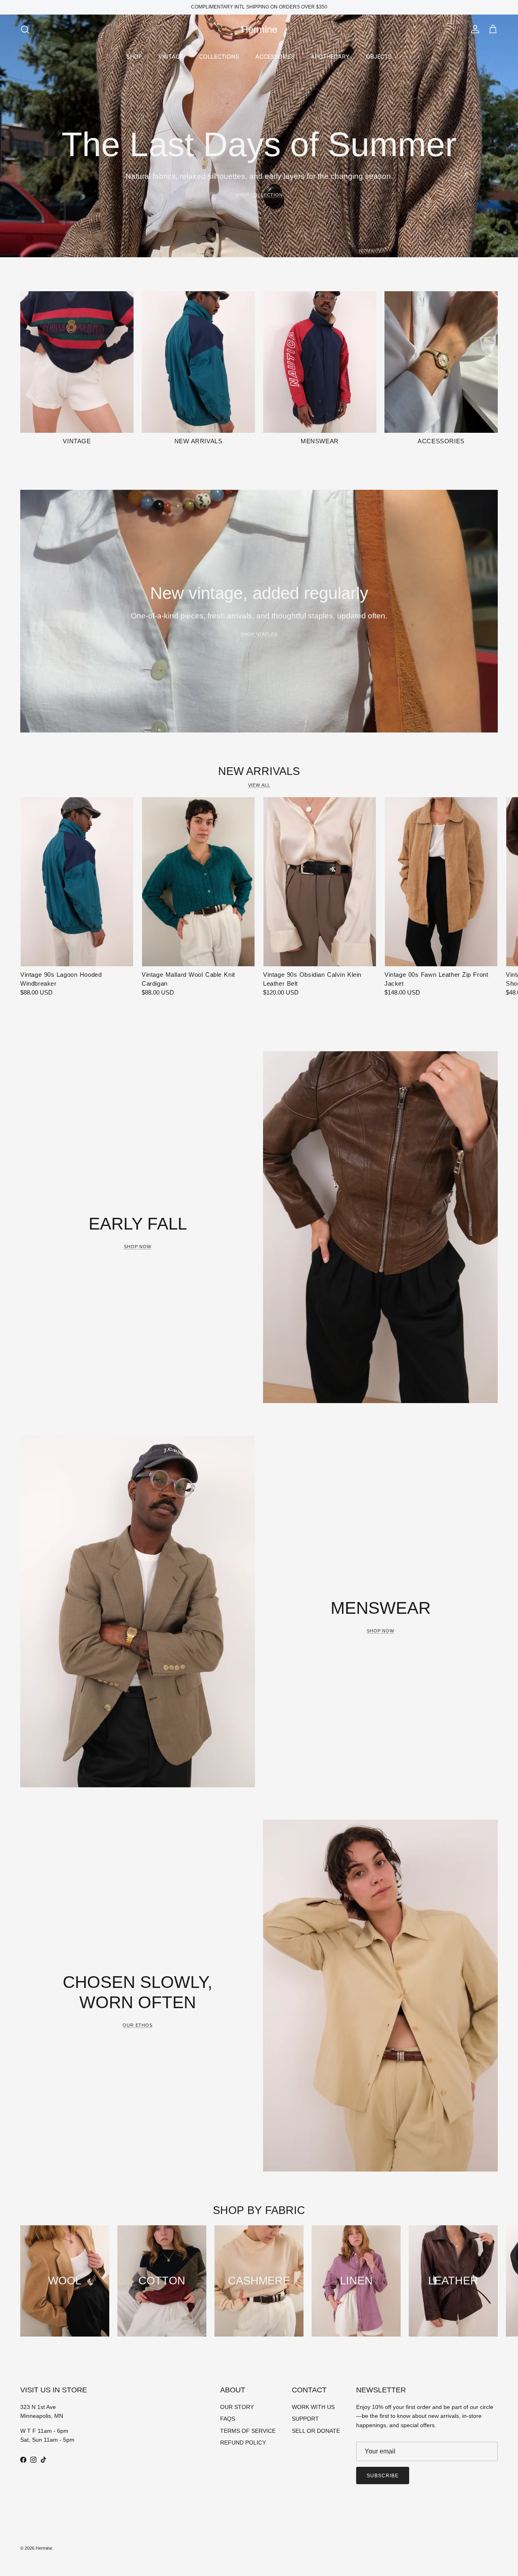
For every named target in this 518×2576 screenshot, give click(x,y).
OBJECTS (379, 56)
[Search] (25, 30)
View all (259, 785)
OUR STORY (237, 2407)
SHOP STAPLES (259, 634)
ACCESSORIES (275, 56)
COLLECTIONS (219, 56)
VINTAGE (171, 56)
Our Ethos (138, 2025)
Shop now (138, 1247)
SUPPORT (305, 2419)
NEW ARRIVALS (259, 771)
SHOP (134, 56)
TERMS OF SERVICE (248, 2431)
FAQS (228, 2419)
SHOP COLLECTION (259, 195)
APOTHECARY (330, 56)
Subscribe (383, 2476)
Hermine (44, 2548)
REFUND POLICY (243, 2443)
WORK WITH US (313, 2407)
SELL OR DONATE (316, 2431)
